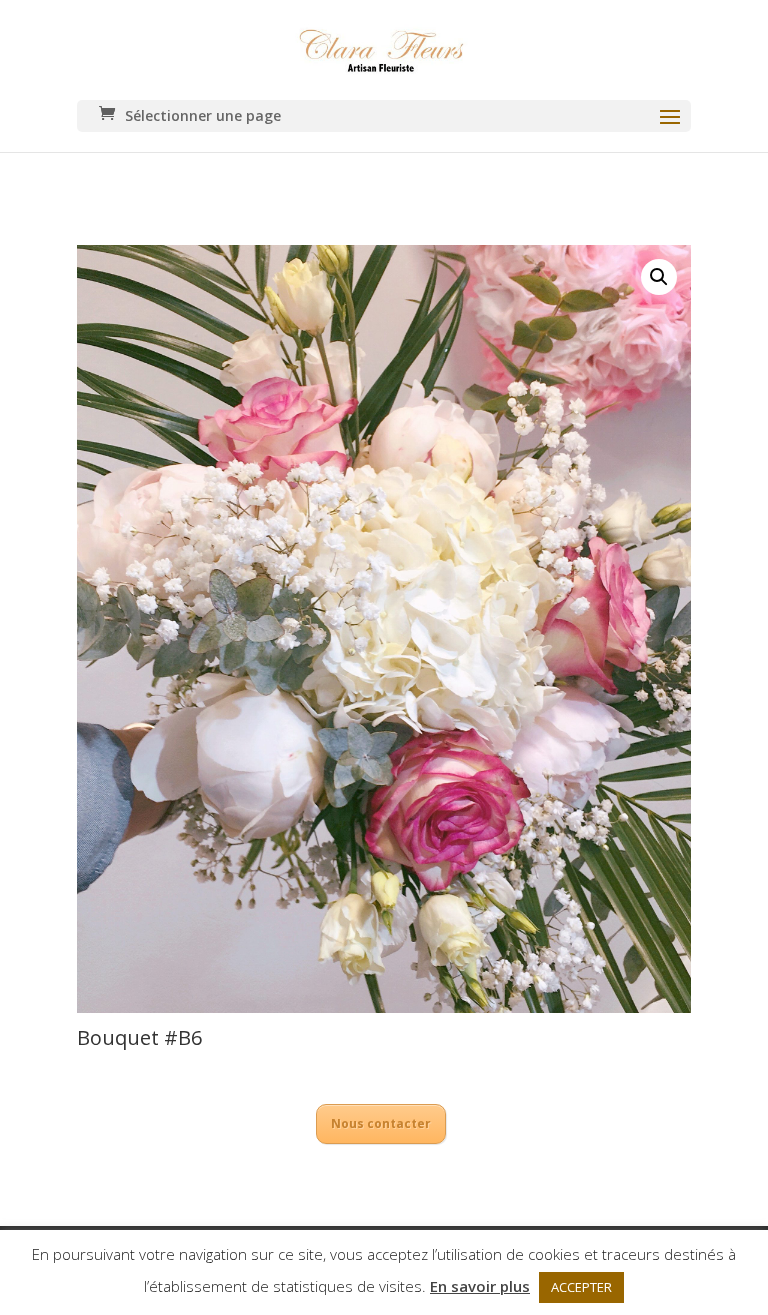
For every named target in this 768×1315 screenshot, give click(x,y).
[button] (659, 277)
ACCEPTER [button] (581, 1287)
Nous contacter (381, 1123)
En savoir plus (480, 1286)
